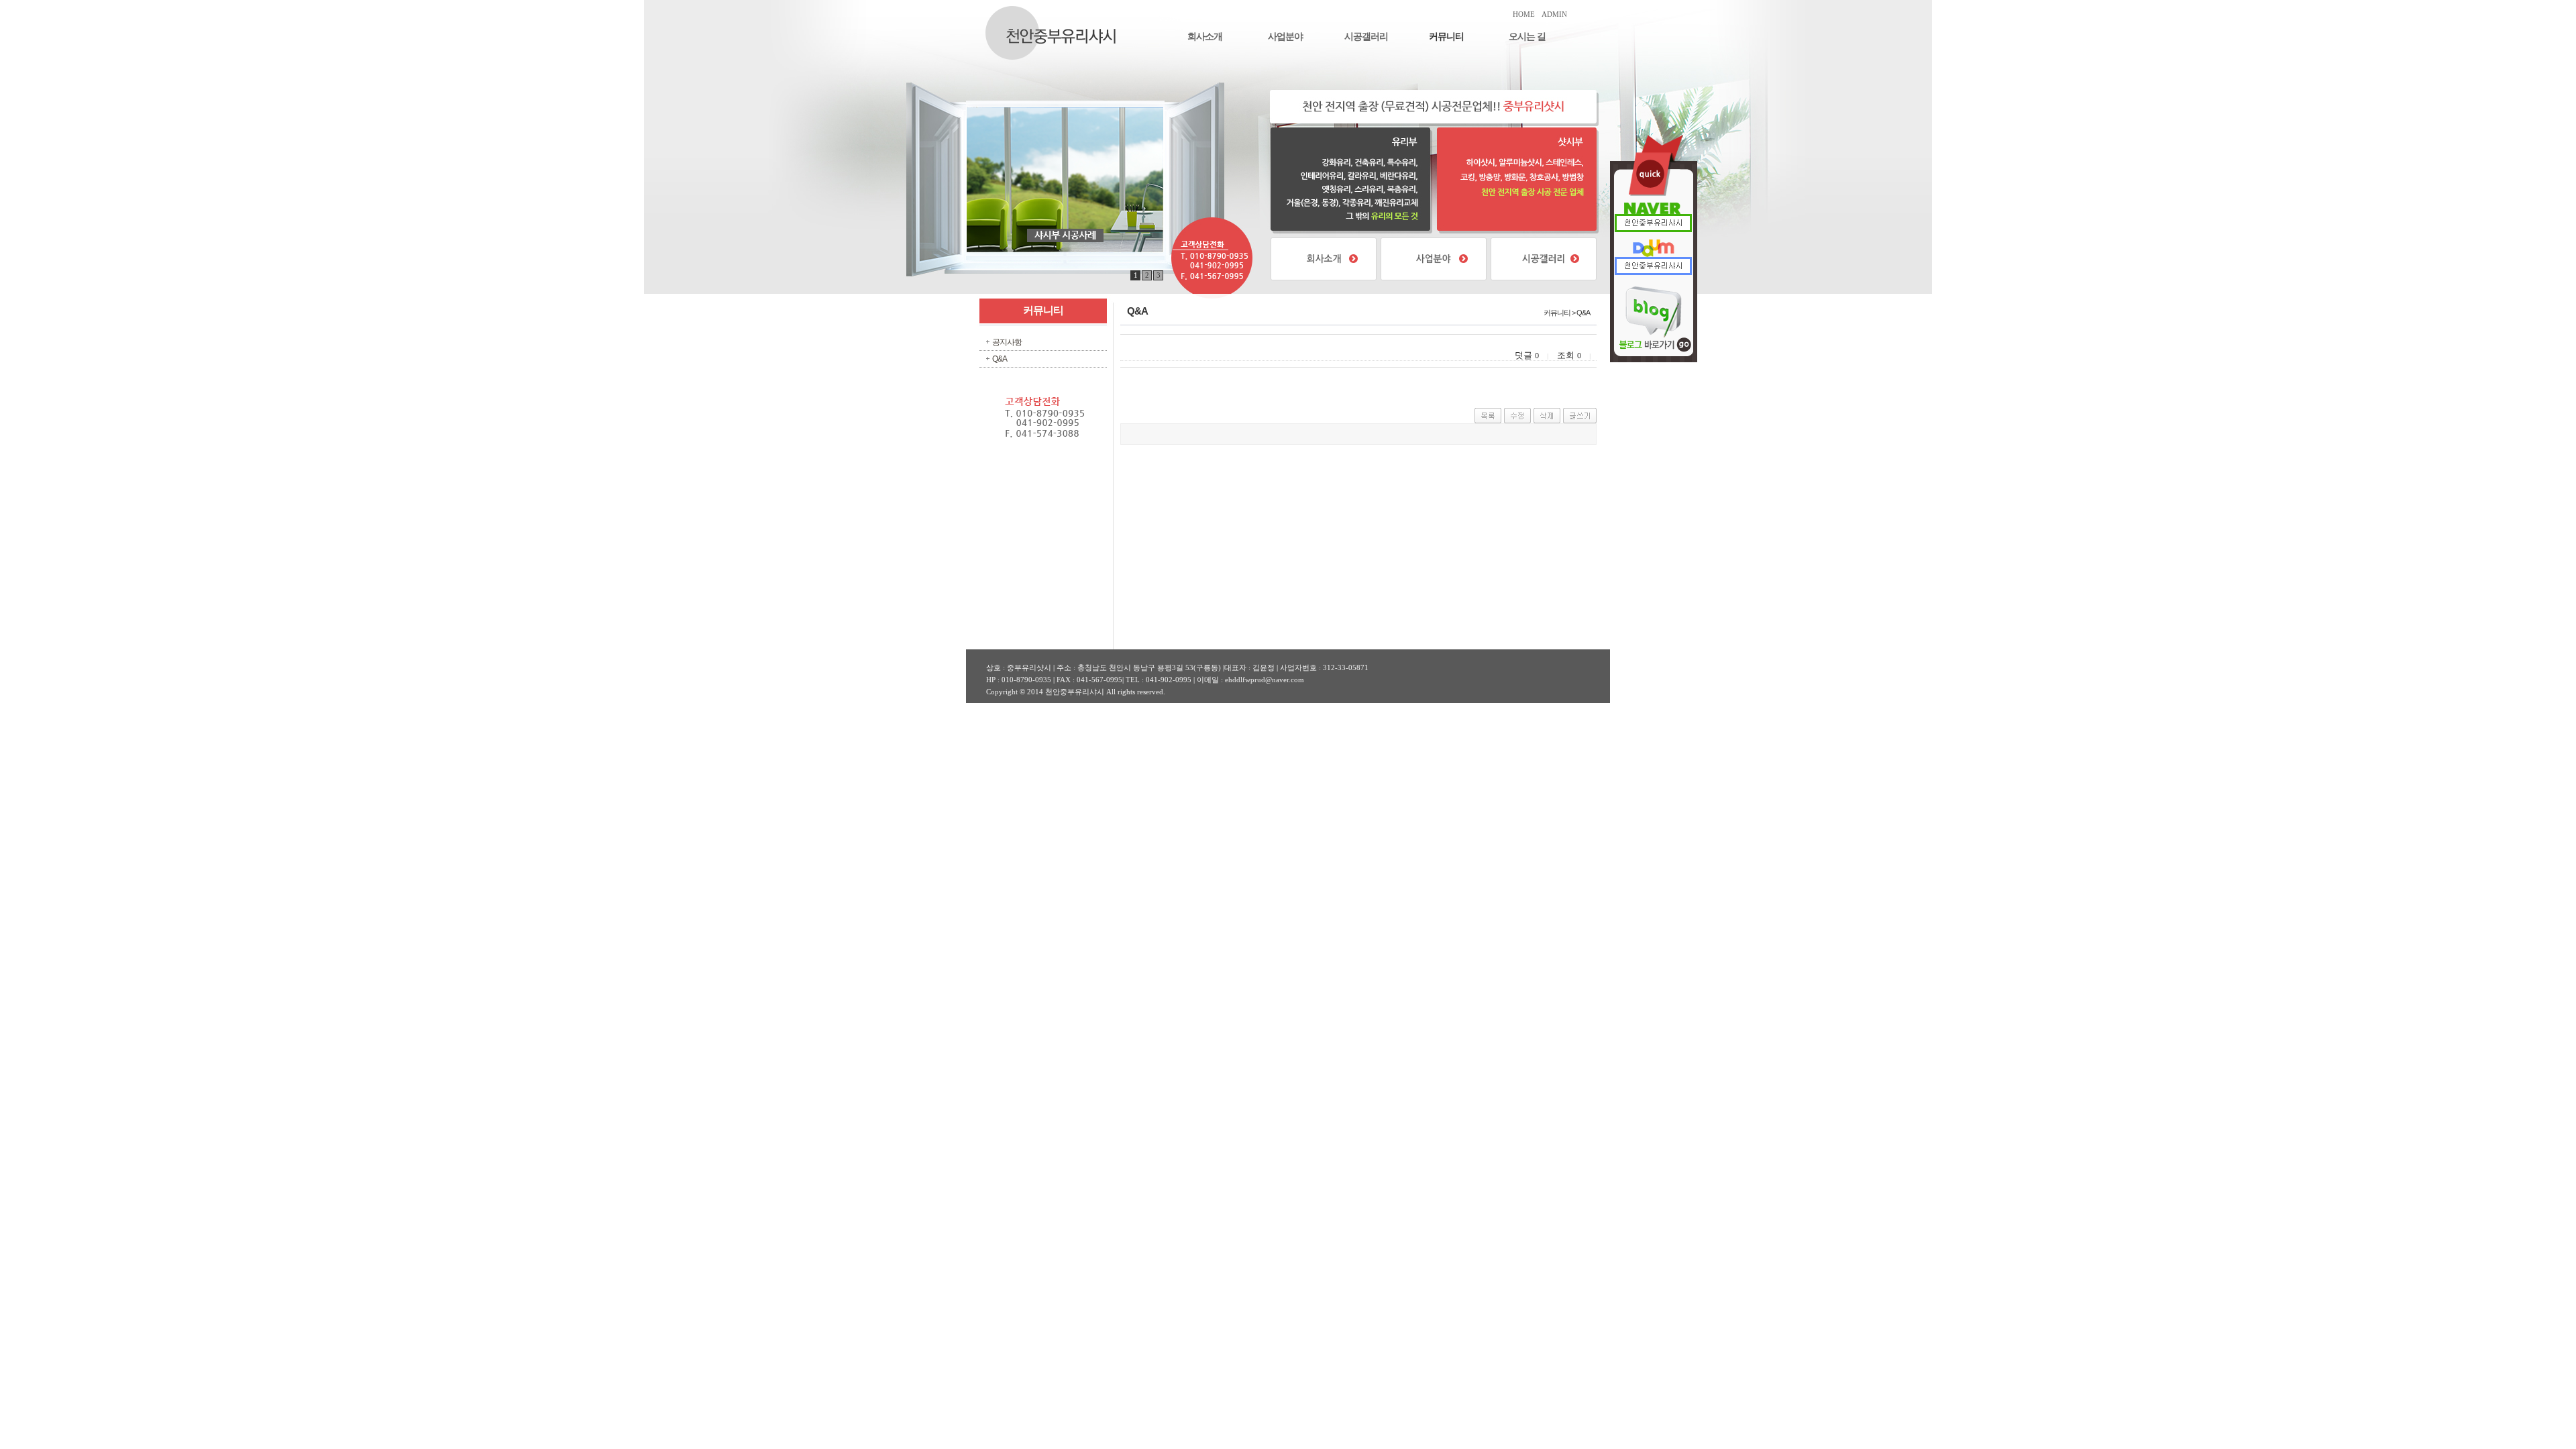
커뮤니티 (1446, 37)
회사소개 (1205, 37)
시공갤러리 (1366, 37)
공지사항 (1007, 342)
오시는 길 (1527, 37)
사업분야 (1285, 37)
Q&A (1000, 359)
